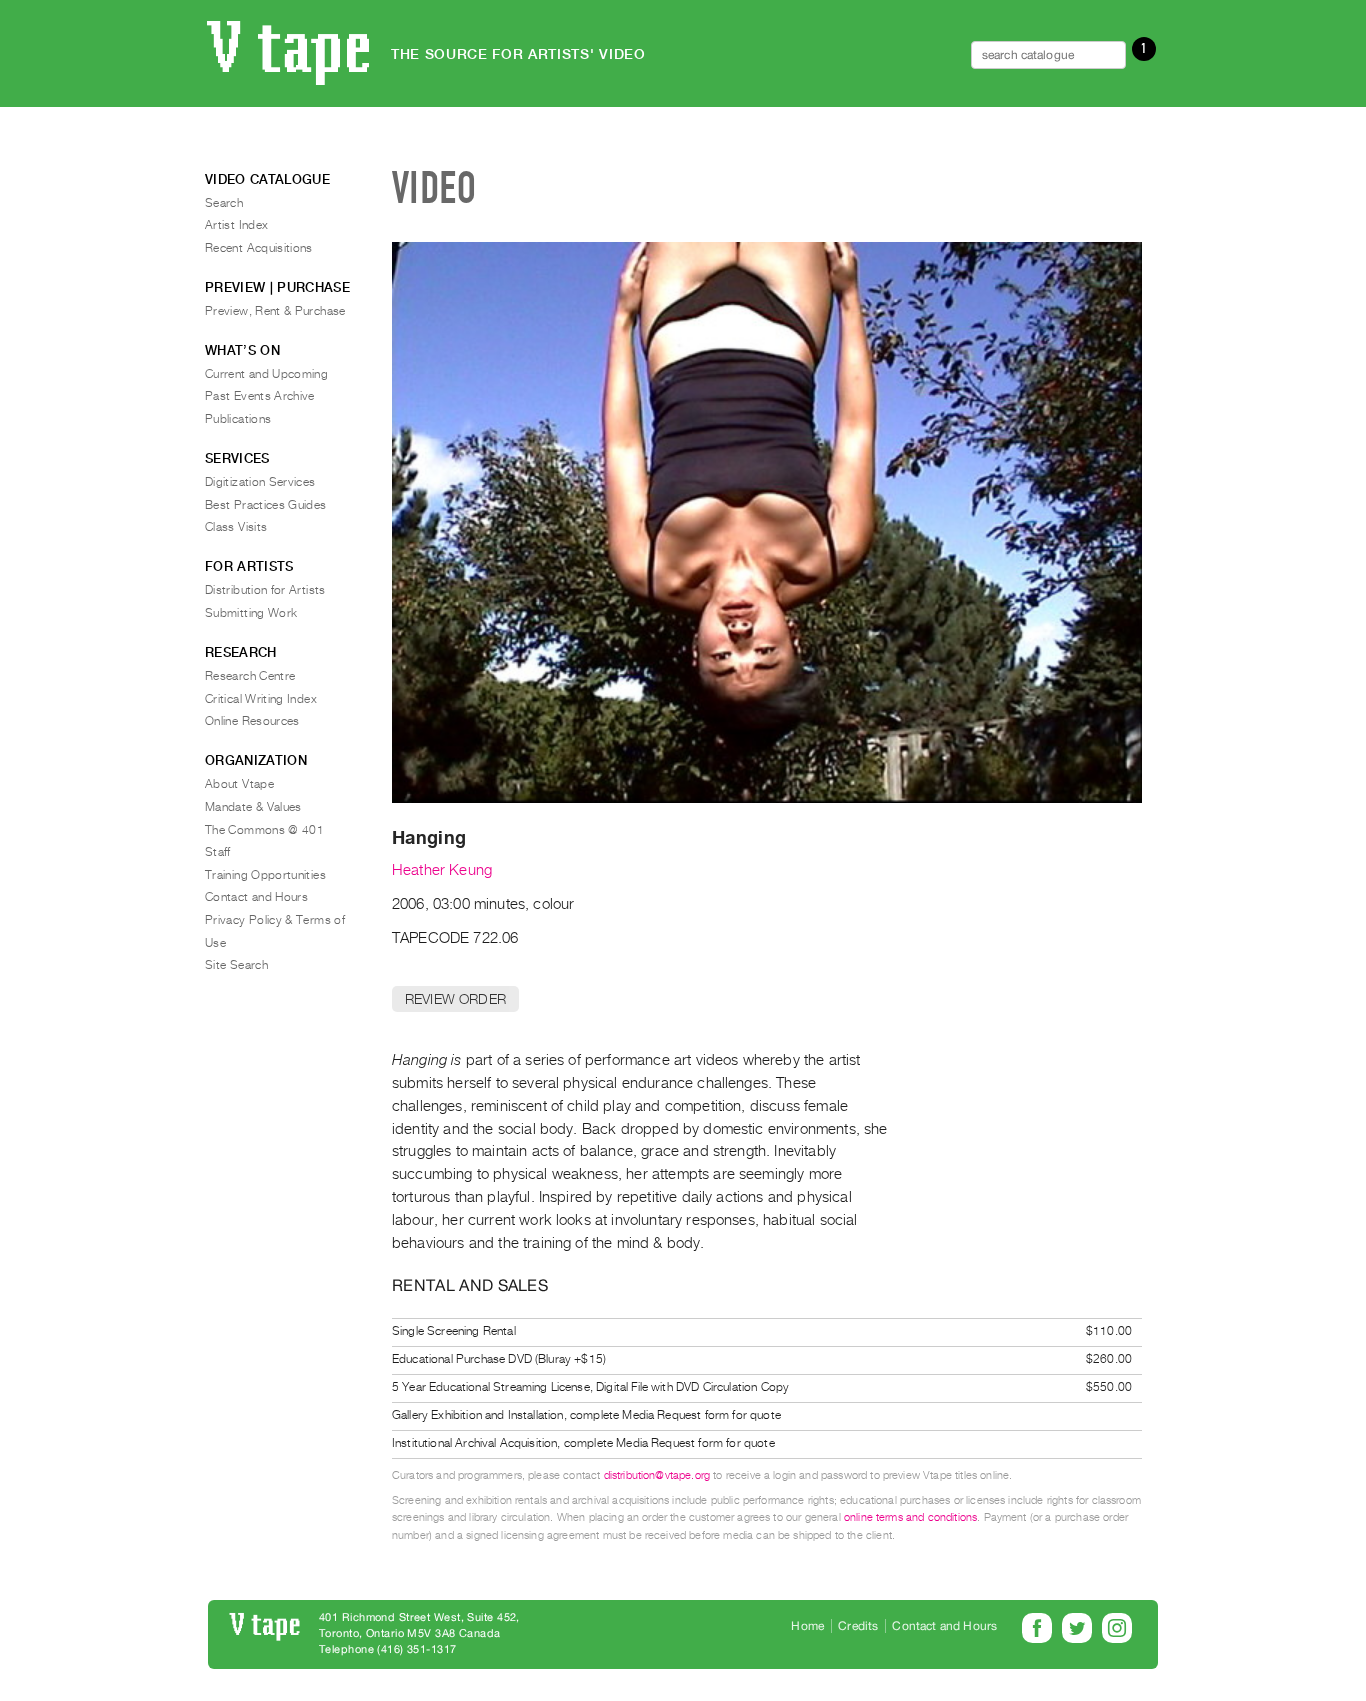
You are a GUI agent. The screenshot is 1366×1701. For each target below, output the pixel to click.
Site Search (236, 965)
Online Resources (252, 721)
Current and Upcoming (266, 374)
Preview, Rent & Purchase (275, 311)
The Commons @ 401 (264, 830)
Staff (218, 852)
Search (224, 203)
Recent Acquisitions (259, 248)
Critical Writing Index (261, 699)
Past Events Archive (260, 396)
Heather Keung (442, 870)
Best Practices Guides (266, 505)
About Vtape (239, 784)
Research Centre (250, 676)
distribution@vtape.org (657, 1475)
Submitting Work (251, 613)
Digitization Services (260, 482)
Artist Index (236, 225)
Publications (238, 419)
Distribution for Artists (265, 590)
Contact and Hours (256, 897)
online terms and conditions (910, 1517)
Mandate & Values (253, 807)
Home (807, 1626)
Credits (858, 1626)
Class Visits (236, 527)
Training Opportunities (265, 875)
